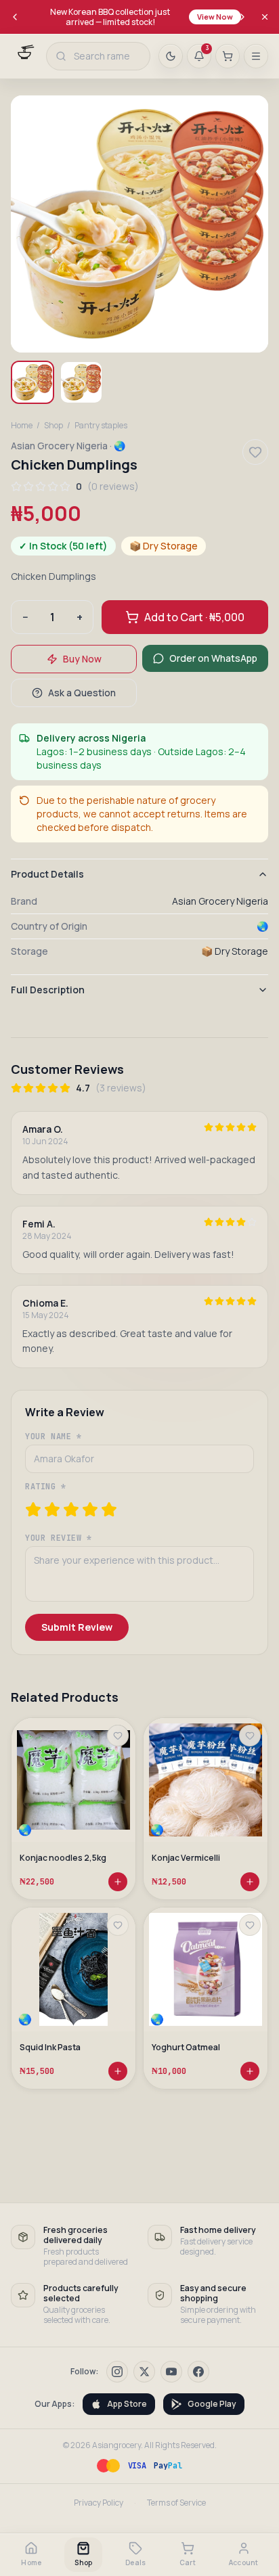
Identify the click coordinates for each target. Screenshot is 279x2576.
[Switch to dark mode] (171, 56)
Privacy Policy (99, 2503)
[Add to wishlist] (118, 1736)
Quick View (80, 1810)
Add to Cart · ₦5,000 (194, 617)
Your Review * (59, 1538)
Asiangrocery (116, 2445)
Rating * (46, 1487)
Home (22, 426)
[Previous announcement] (15, 17)
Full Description (48, 990)
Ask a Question (82, 693)
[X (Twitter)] (144, 2372)
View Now (215, 17)
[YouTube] (171, 2372)
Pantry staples (101, 426)
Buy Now (82, 659)
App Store (127, 2404)
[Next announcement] (242, 17)
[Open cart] (228, 56)
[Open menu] (256, 56)
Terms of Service (176, 2503)
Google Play (212, 2404)
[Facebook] (198, 2372)
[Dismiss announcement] (265, 17)
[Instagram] (117, 2372)
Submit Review (77, 1627)
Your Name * (53, 1437)
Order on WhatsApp (213, 658)
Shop (53, 426)
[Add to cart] (118, 1882)
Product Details (47, 874)
